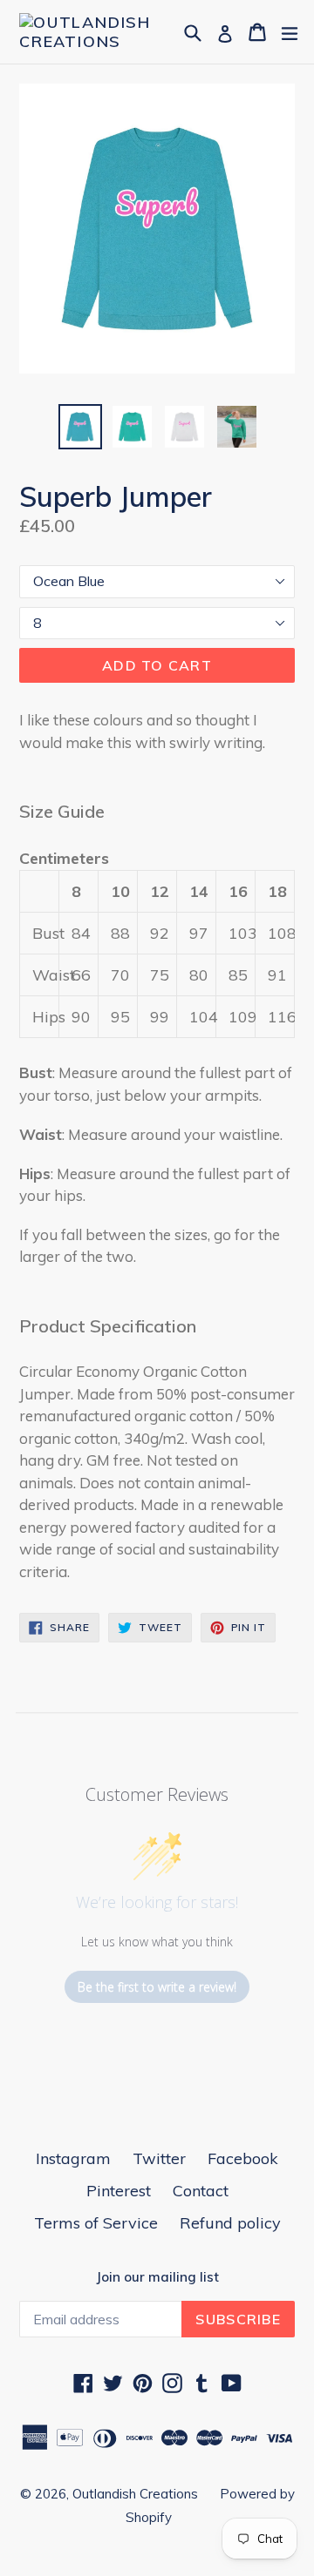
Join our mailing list (157, 2277)
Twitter (159, 2158)
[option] (80, 427)
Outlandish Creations (135, 2494)
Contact (201, 2191)
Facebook (243, 2158)
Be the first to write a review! (157, 1987)
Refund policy (230, 2223)
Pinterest (119, 2191)
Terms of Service (96, 2223)
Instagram (73, 2158)
